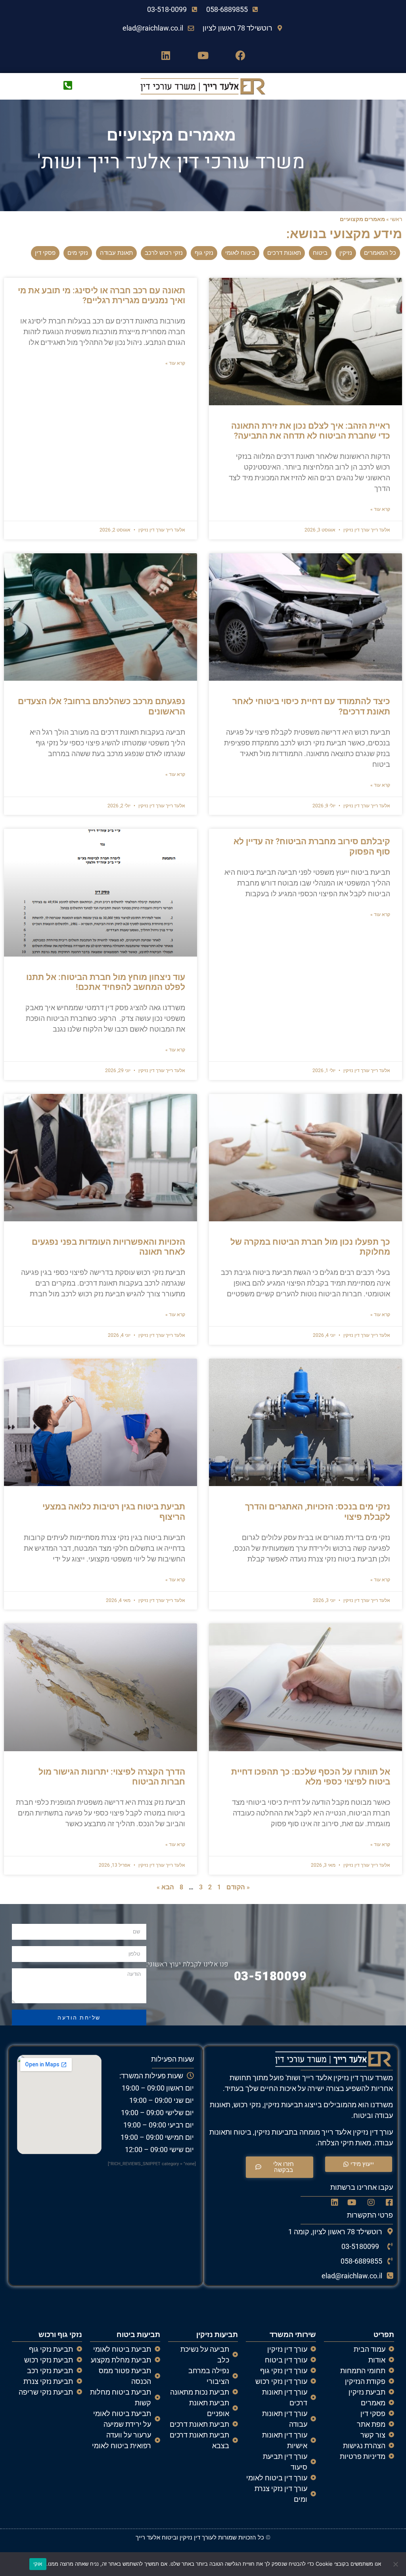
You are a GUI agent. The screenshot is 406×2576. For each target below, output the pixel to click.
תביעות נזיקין (217, 2334)
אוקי (38, 2564)
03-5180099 (270, 1976)
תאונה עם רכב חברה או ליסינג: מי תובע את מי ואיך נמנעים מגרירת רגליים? (101, 296)
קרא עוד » (380, 509)
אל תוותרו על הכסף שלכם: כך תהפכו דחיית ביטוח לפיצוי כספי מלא (311, 1777)
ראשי (396, 219)
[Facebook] (240, 55)
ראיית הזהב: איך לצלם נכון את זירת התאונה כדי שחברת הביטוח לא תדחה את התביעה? (311, 431)
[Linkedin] (166, 55)
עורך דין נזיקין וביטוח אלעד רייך (174, 2537)
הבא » (165, 1887)
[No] (396, 2564)
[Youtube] (203, 55)
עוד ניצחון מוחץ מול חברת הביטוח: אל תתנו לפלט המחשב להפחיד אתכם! (106, 982)
